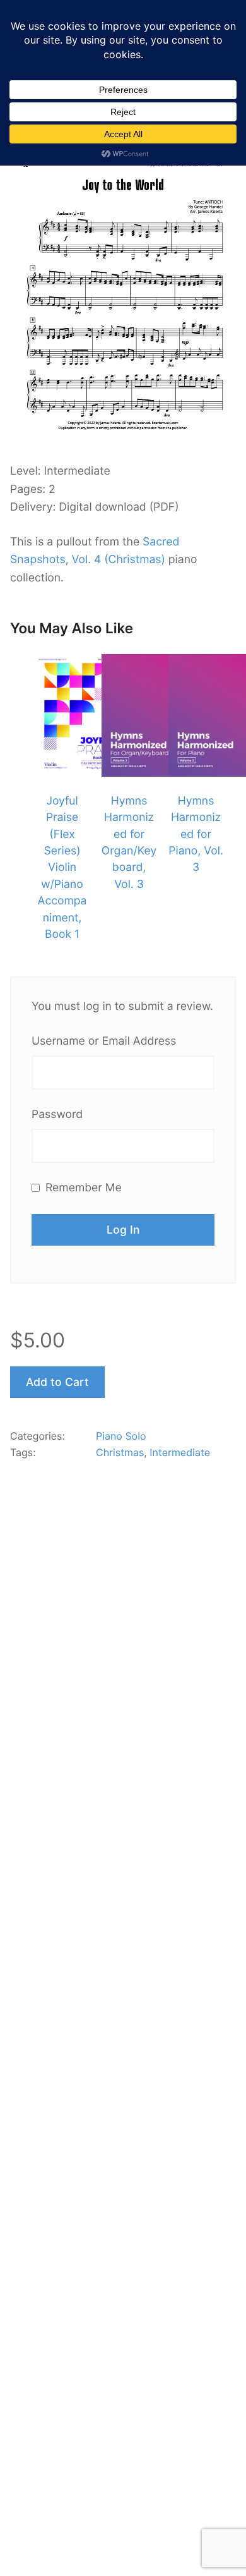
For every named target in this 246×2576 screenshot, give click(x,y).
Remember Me (82, 1188)
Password (57, 1115)
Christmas (120, 1452)
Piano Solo (121, 1436)
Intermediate (180, 1452)
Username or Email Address (104, 1041)
